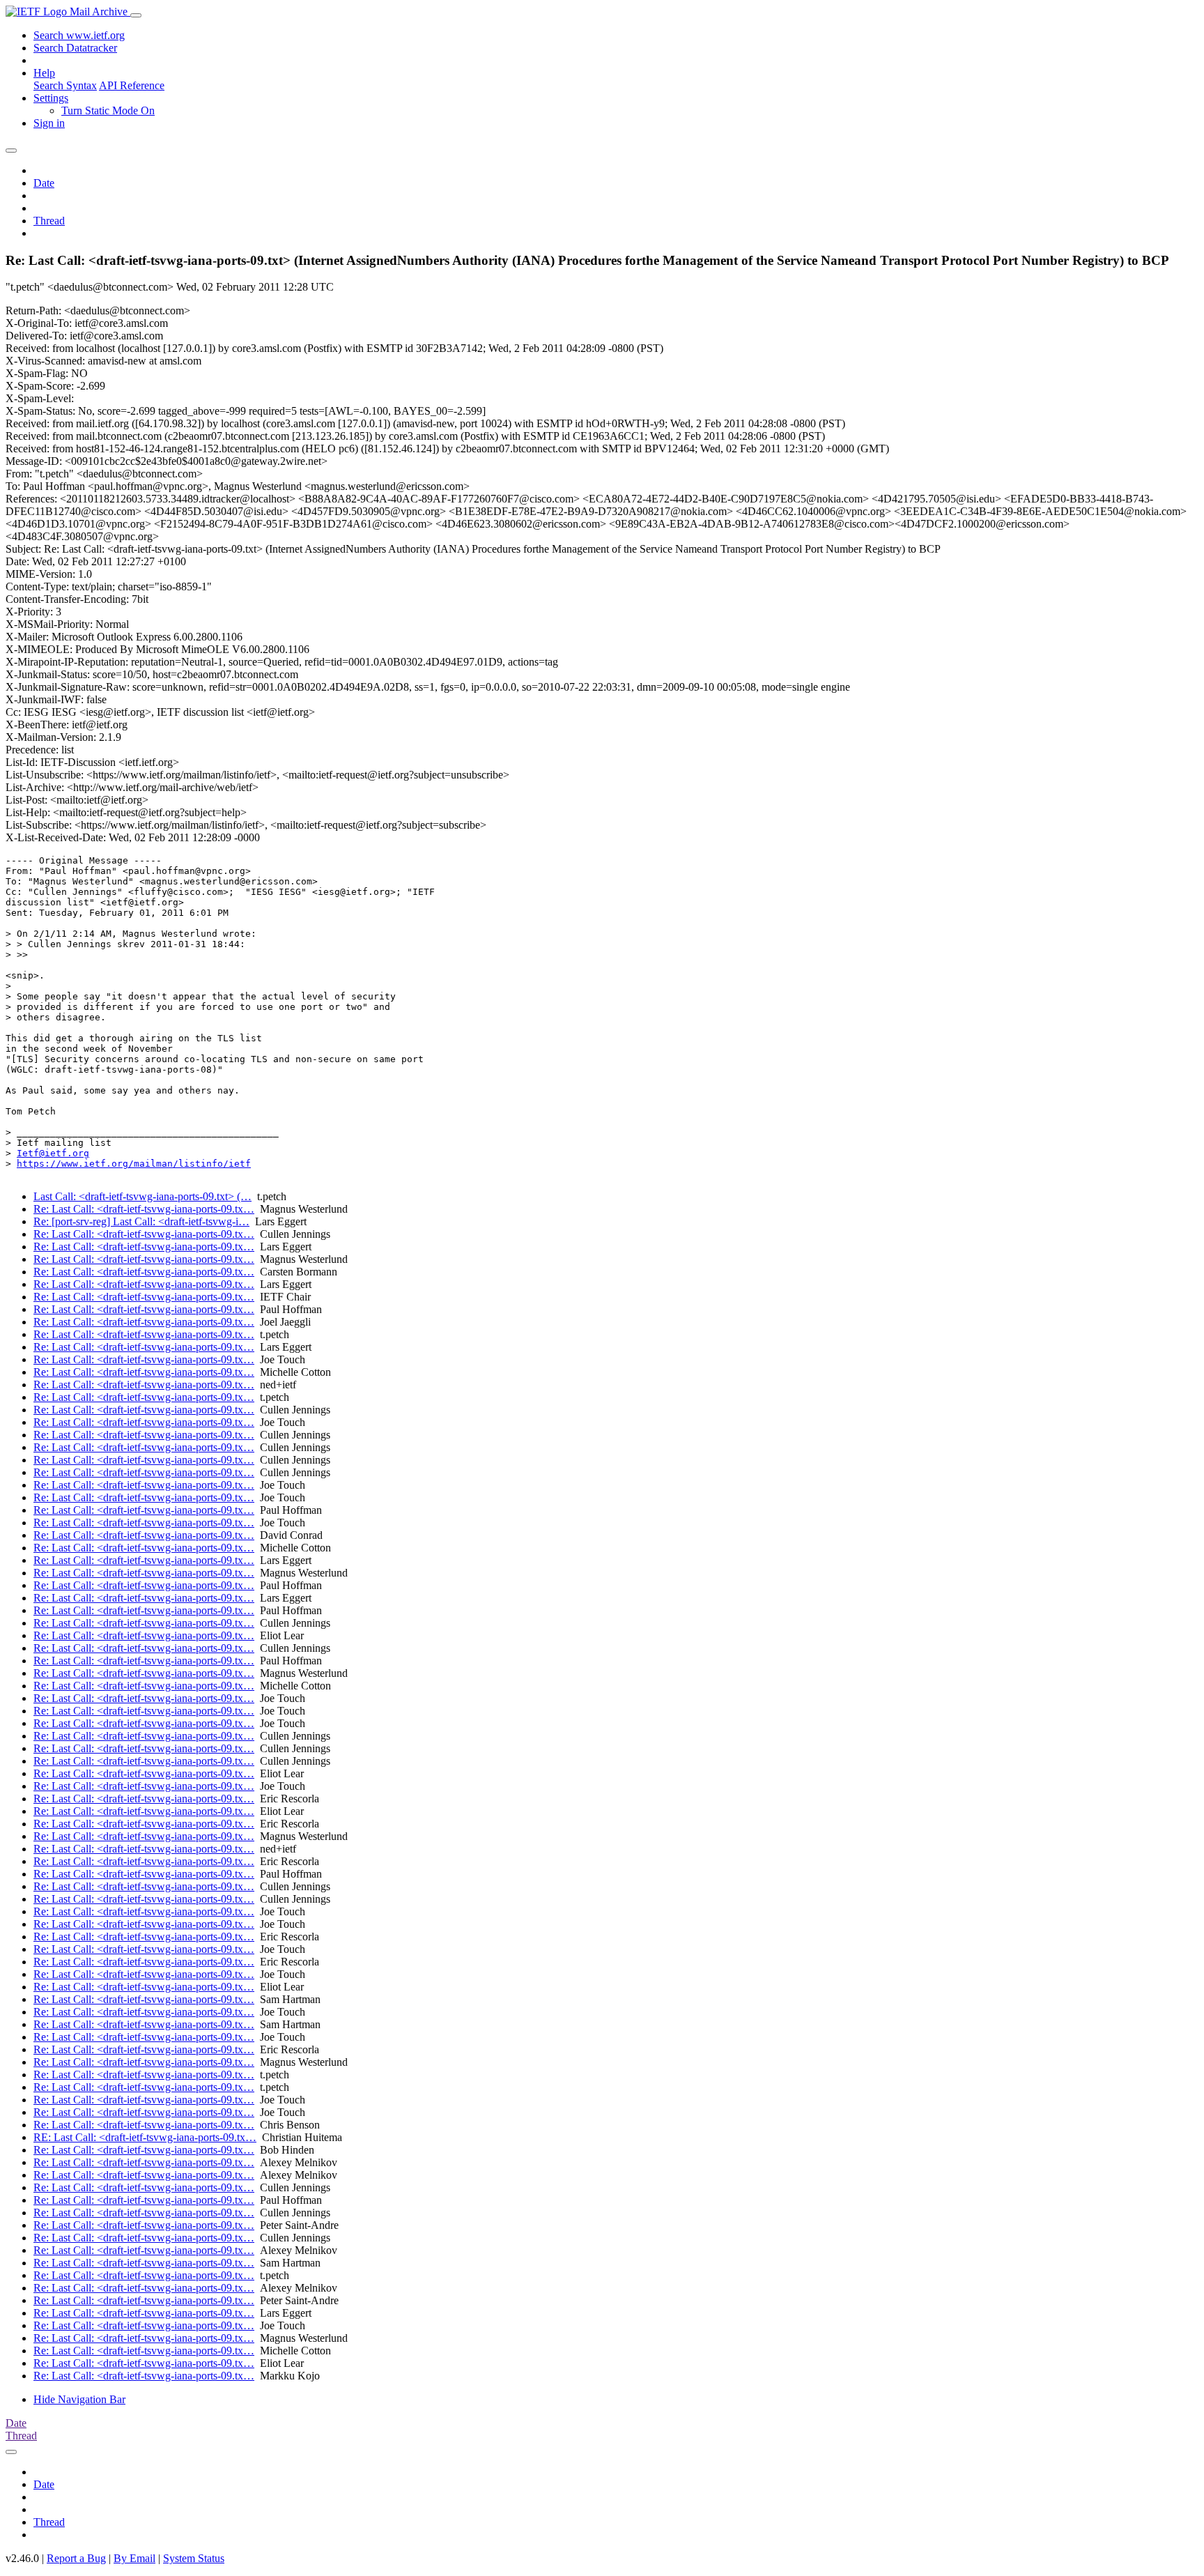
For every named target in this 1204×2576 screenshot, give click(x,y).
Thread (49, 221)
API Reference (132, 85)
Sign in (49, 123)
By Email (134, 2558)
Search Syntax (65, 85)
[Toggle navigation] (136, 15)
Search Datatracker (75, 48)
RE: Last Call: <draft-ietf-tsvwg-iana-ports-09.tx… (145, 2137)
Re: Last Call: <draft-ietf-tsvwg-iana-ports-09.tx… (144, 1209)
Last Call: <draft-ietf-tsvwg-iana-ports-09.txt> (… (142, 1196)
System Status (194, 2558)
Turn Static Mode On (108, 110)
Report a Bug (76, 2558)
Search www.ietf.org (79, 35)
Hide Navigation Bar (79, 2399)
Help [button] (44, 73)
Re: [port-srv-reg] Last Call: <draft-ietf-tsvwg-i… (141, 1221)
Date (44, 183)
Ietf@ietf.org (53, 1153)
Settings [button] (51, 98)
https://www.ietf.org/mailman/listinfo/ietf (134, 1164)
